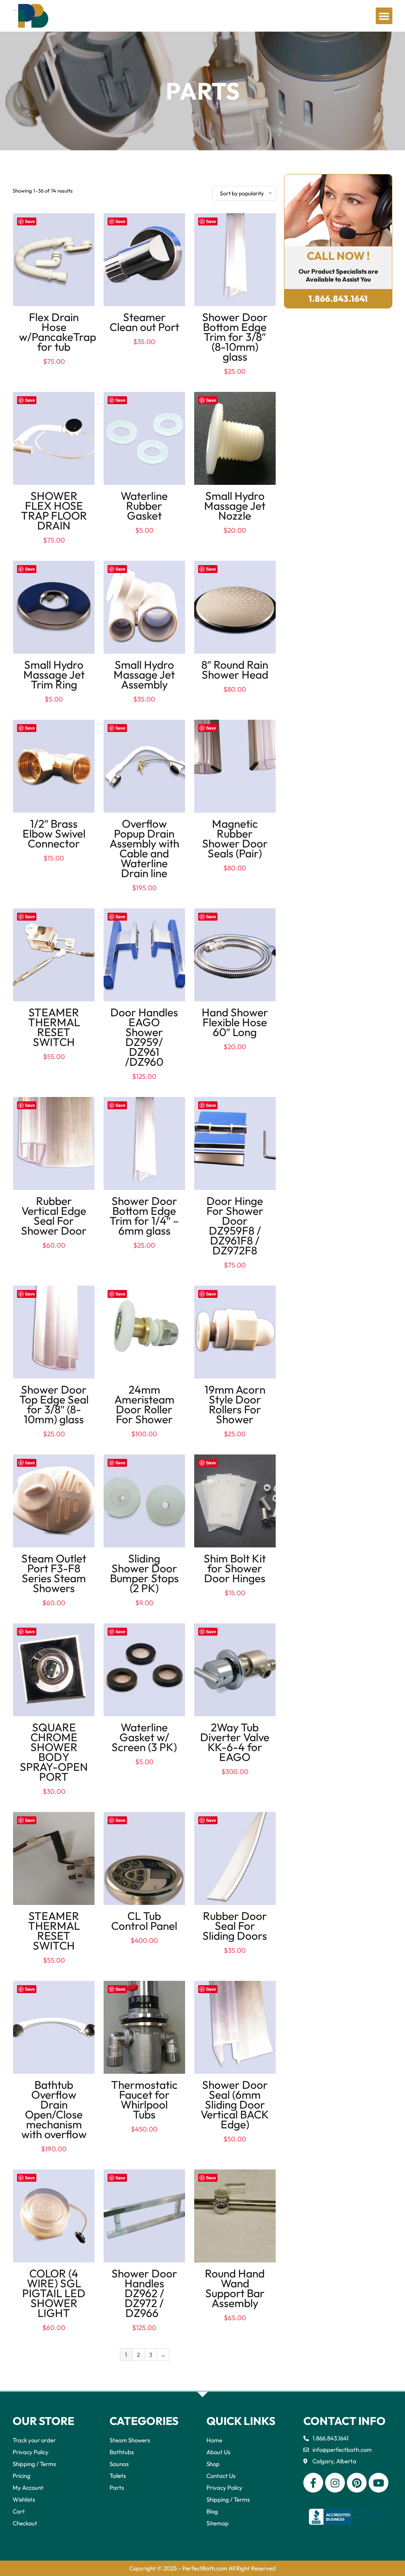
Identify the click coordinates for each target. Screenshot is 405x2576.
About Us (218, 2452)
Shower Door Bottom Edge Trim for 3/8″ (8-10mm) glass (235, 337)
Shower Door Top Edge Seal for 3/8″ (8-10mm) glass (54, 1404)
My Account (28, 2488)
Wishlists (24, 2499)
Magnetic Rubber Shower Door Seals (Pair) (235, 838)
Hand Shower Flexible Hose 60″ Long (235, 1022)
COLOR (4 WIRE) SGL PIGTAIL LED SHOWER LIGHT (54, 2293)
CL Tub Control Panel (144, 1921)
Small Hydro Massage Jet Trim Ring (54, 674)
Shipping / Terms (34, 2464)
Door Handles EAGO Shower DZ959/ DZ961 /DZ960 (144, 1037)
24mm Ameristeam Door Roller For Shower (144, 1404)
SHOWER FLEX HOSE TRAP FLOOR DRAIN (54, 511)
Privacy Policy (31, 2452)
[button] (384, 16)
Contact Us (221, 2476)
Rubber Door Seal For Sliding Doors (235, 1926)
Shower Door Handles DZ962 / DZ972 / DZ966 (144, 2293)
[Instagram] (335, 2483)
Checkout (25, 2523)
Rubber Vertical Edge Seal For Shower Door (54, 1216)
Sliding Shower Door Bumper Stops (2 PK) (144, 1573)
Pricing (22, 2476)
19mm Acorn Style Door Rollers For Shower (235, 1404)
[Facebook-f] (313, 2483)
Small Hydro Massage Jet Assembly (144, 674)
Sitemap (218, 2523)
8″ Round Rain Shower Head (235, 670)
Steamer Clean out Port (144, 322)
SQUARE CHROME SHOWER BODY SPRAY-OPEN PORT (54, 1752)
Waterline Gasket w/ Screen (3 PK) (144, 1737)
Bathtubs (122, 2452)
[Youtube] (379, 2483)
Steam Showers (130, 2440)
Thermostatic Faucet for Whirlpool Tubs (144, 2099)
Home (214, 2440)
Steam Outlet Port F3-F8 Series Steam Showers (54, 1573)
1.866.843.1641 (338, 299)
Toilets (118, 2476)
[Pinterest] (357, 2483)
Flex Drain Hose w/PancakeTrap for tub (58, 332)
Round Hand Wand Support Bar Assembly (235, 2288)
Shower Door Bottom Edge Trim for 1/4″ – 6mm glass (144, 1216)
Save (30, 221)
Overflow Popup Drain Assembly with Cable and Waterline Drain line (144, 848)
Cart (19, 2511)
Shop (213, 2464)
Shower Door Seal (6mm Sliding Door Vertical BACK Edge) (235, 2104)
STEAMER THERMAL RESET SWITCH (54, 1027)
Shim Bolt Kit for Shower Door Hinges (235, 1568)
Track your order (34, 2440)
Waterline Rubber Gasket (144, 506)
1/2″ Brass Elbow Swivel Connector (54, 833)
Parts (117, 2488)
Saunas (119, 2464)
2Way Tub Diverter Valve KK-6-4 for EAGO (235, 1742)
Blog (212, 2511)
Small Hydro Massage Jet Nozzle (235, 506)
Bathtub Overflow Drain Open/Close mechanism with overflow (54, 2109)
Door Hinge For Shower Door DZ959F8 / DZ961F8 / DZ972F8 (235, 1226)
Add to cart (54, 369)
